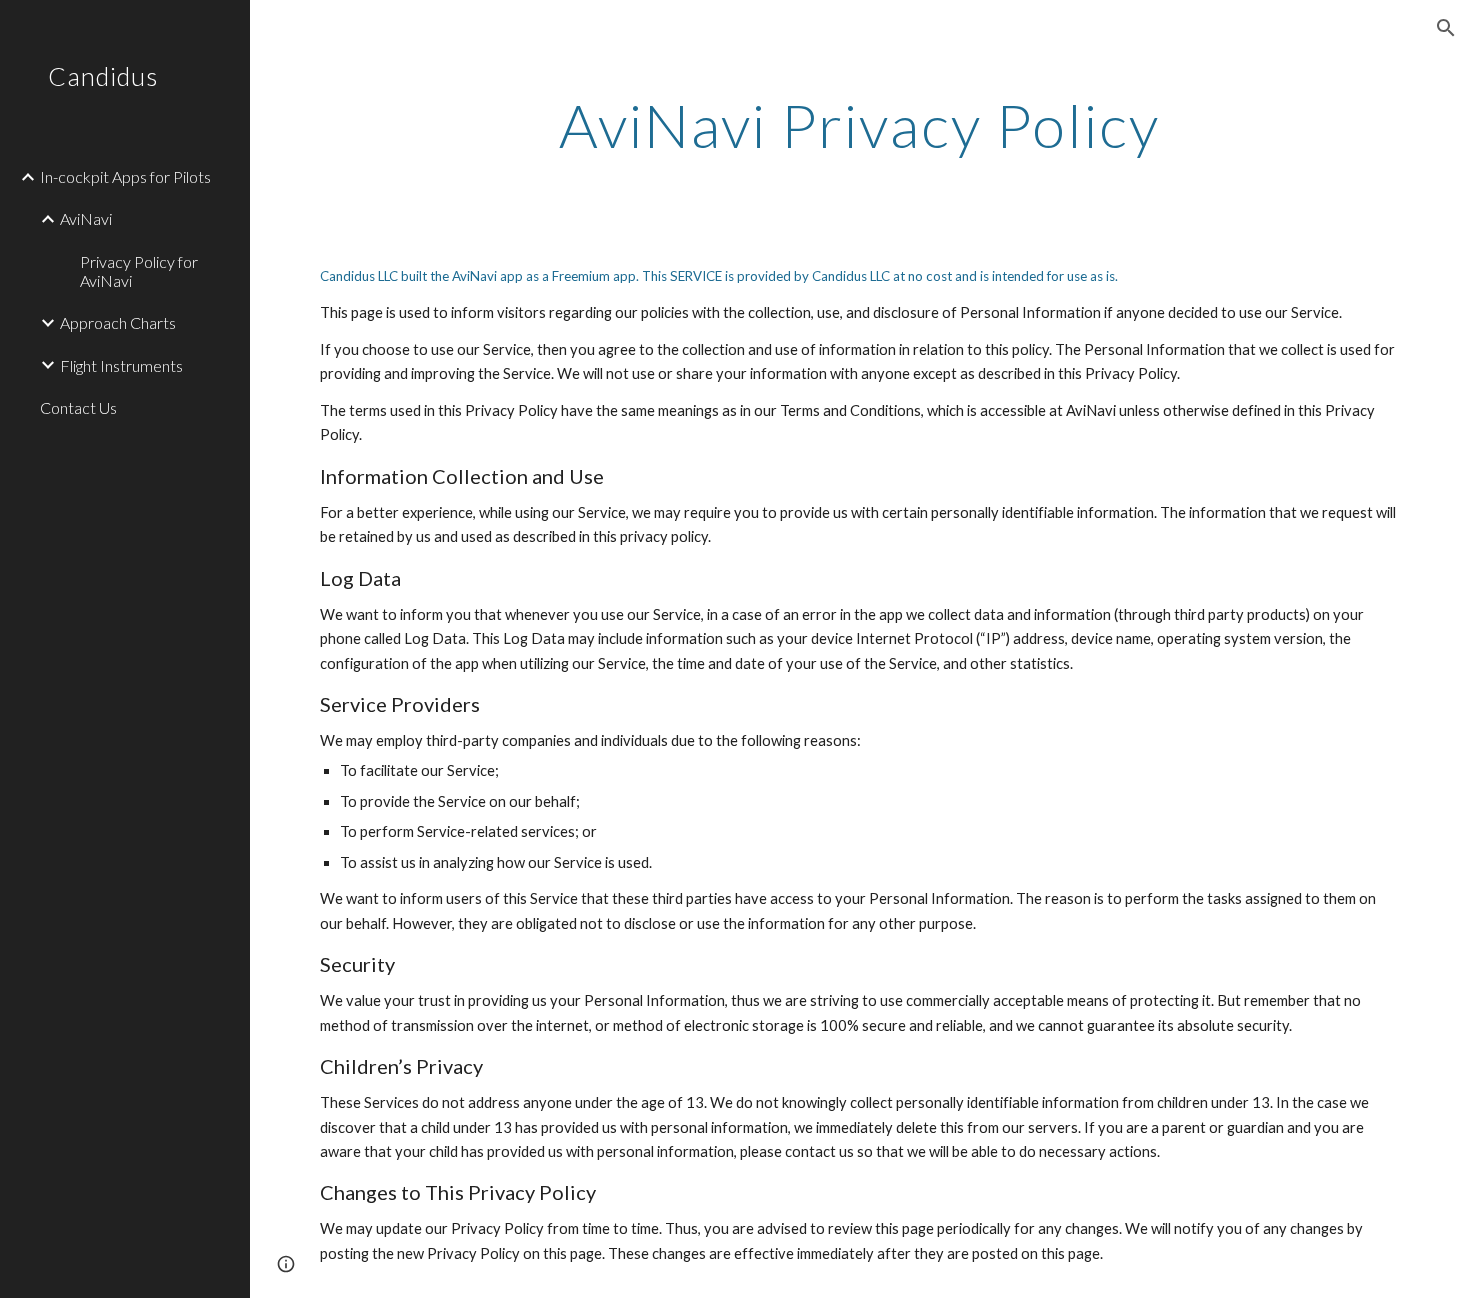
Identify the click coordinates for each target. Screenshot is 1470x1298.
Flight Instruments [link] (121, 365)
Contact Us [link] (78, 407)
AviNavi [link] (86, 218)
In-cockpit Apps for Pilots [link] (125, 176)
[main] (859, 125)
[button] (1446, 28)
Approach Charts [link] (118, 322)
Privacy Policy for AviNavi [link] (139, 271)
